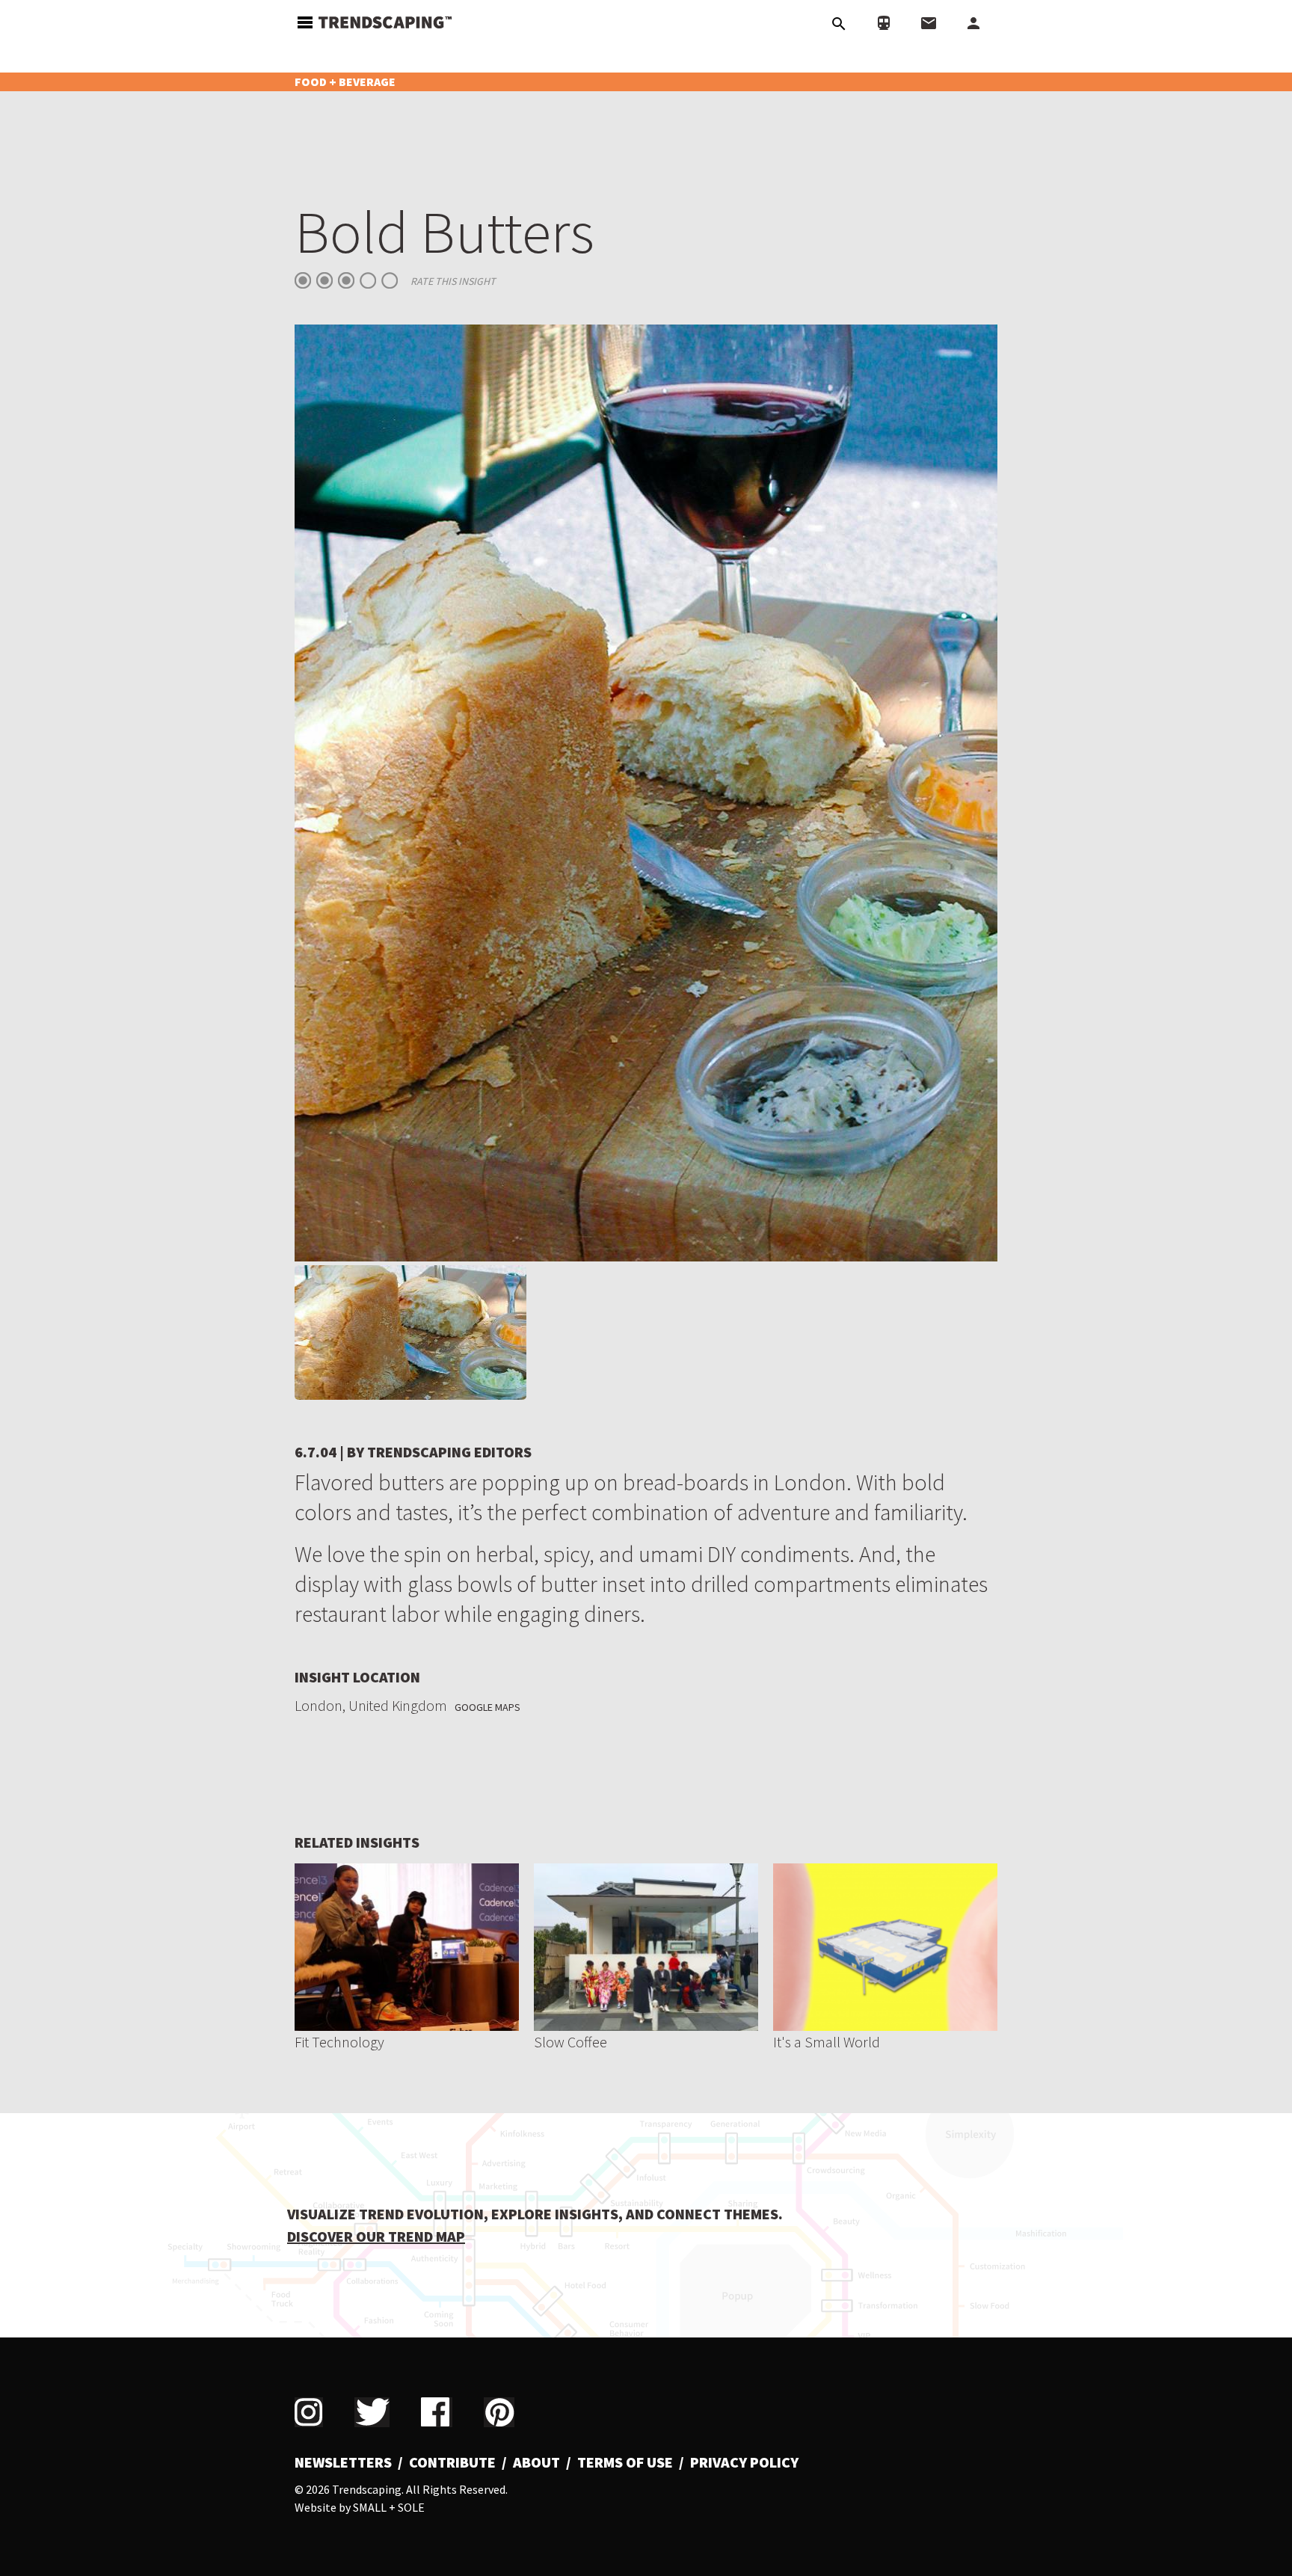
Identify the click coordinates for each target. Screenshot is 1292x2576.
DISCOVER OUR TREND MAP (376, 2236)
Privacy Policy (744, 2462)
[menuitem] (349, 2462)
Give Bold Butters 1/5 (303, 280)
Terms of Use (625, 2462)
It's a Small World (827, 2042)
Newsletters (343, 2462)
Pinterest (499, 2412)
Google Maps (487, 1707)
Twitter (372, 2412)
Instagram (309, 2412)
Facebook (437, 2412)
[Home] (385, 21)
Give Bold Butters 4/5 (368, 280)
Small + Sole (389, 2507)
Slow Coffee (570, 2042)
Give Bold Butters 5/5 (390, 280)
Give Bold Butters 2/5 (324, 280)
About (536, 2462)
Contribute (452, 2462)
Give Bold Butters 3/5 (346, 280)
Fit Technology (339, 2042)
